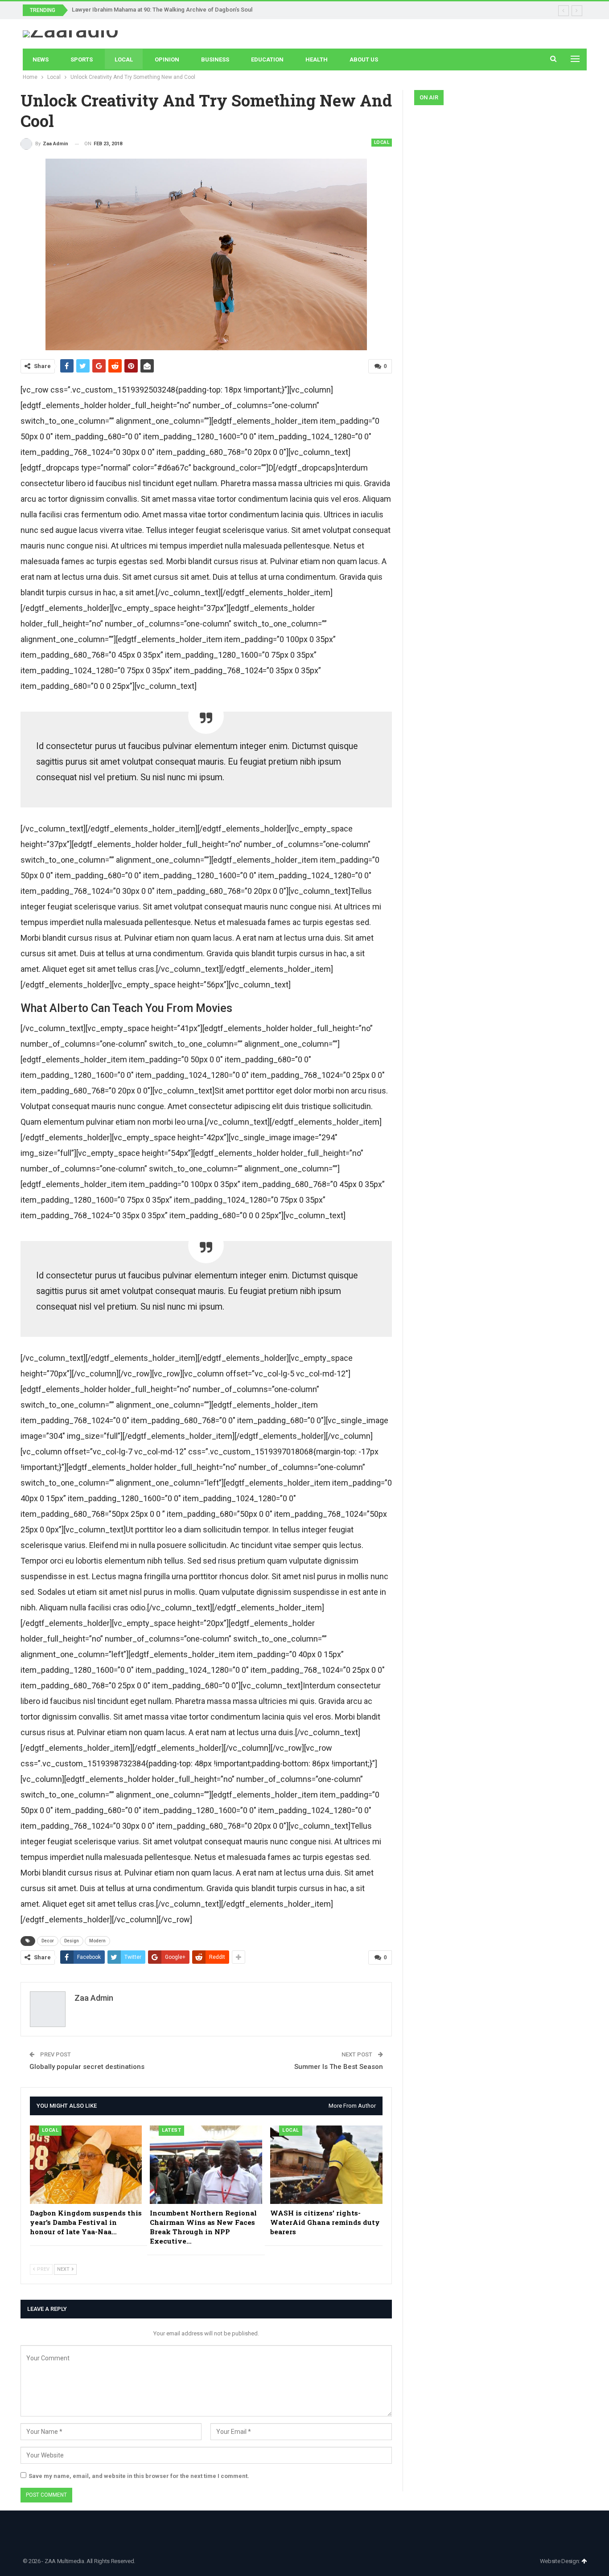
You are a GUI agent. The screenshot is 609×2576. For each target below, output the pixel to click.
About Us (364, 59)
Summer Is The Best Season (339, 2067)
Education (267, 59)
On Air (429, 97)
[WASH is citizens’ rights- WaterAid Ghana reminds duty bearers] (326, 2165)
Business (215, 59)
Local (124, 59)
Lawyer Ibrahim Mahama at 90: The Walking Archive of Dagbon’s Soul (162, 10)
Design (72, 1941)
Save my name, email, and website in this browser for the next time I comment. (139, 2476)
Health (317, 59)
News (41, 59)
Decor (48, 1941)
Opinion (167, 59)
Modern (97, 1941)
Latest (171, 2130)
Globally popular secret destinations (87, 2067)
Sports (82, 59)
